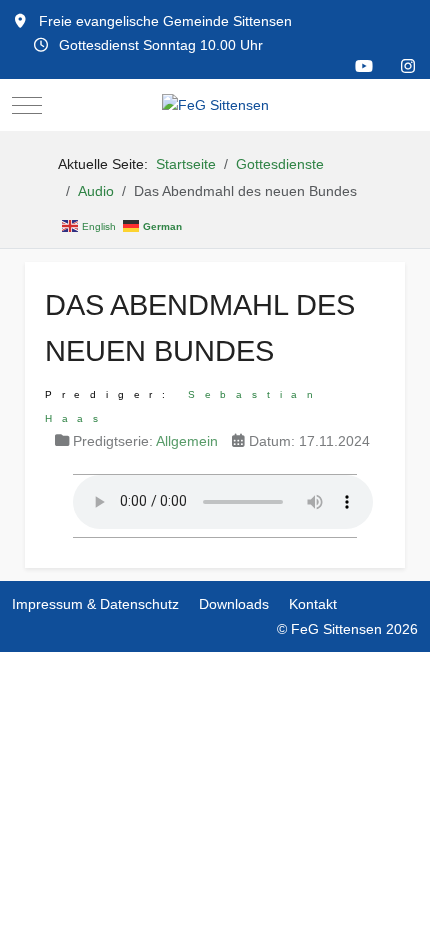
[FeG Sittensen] (215, 106)
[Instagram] (408, 66)
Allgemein (187, 441)
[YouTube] (364, 66)
